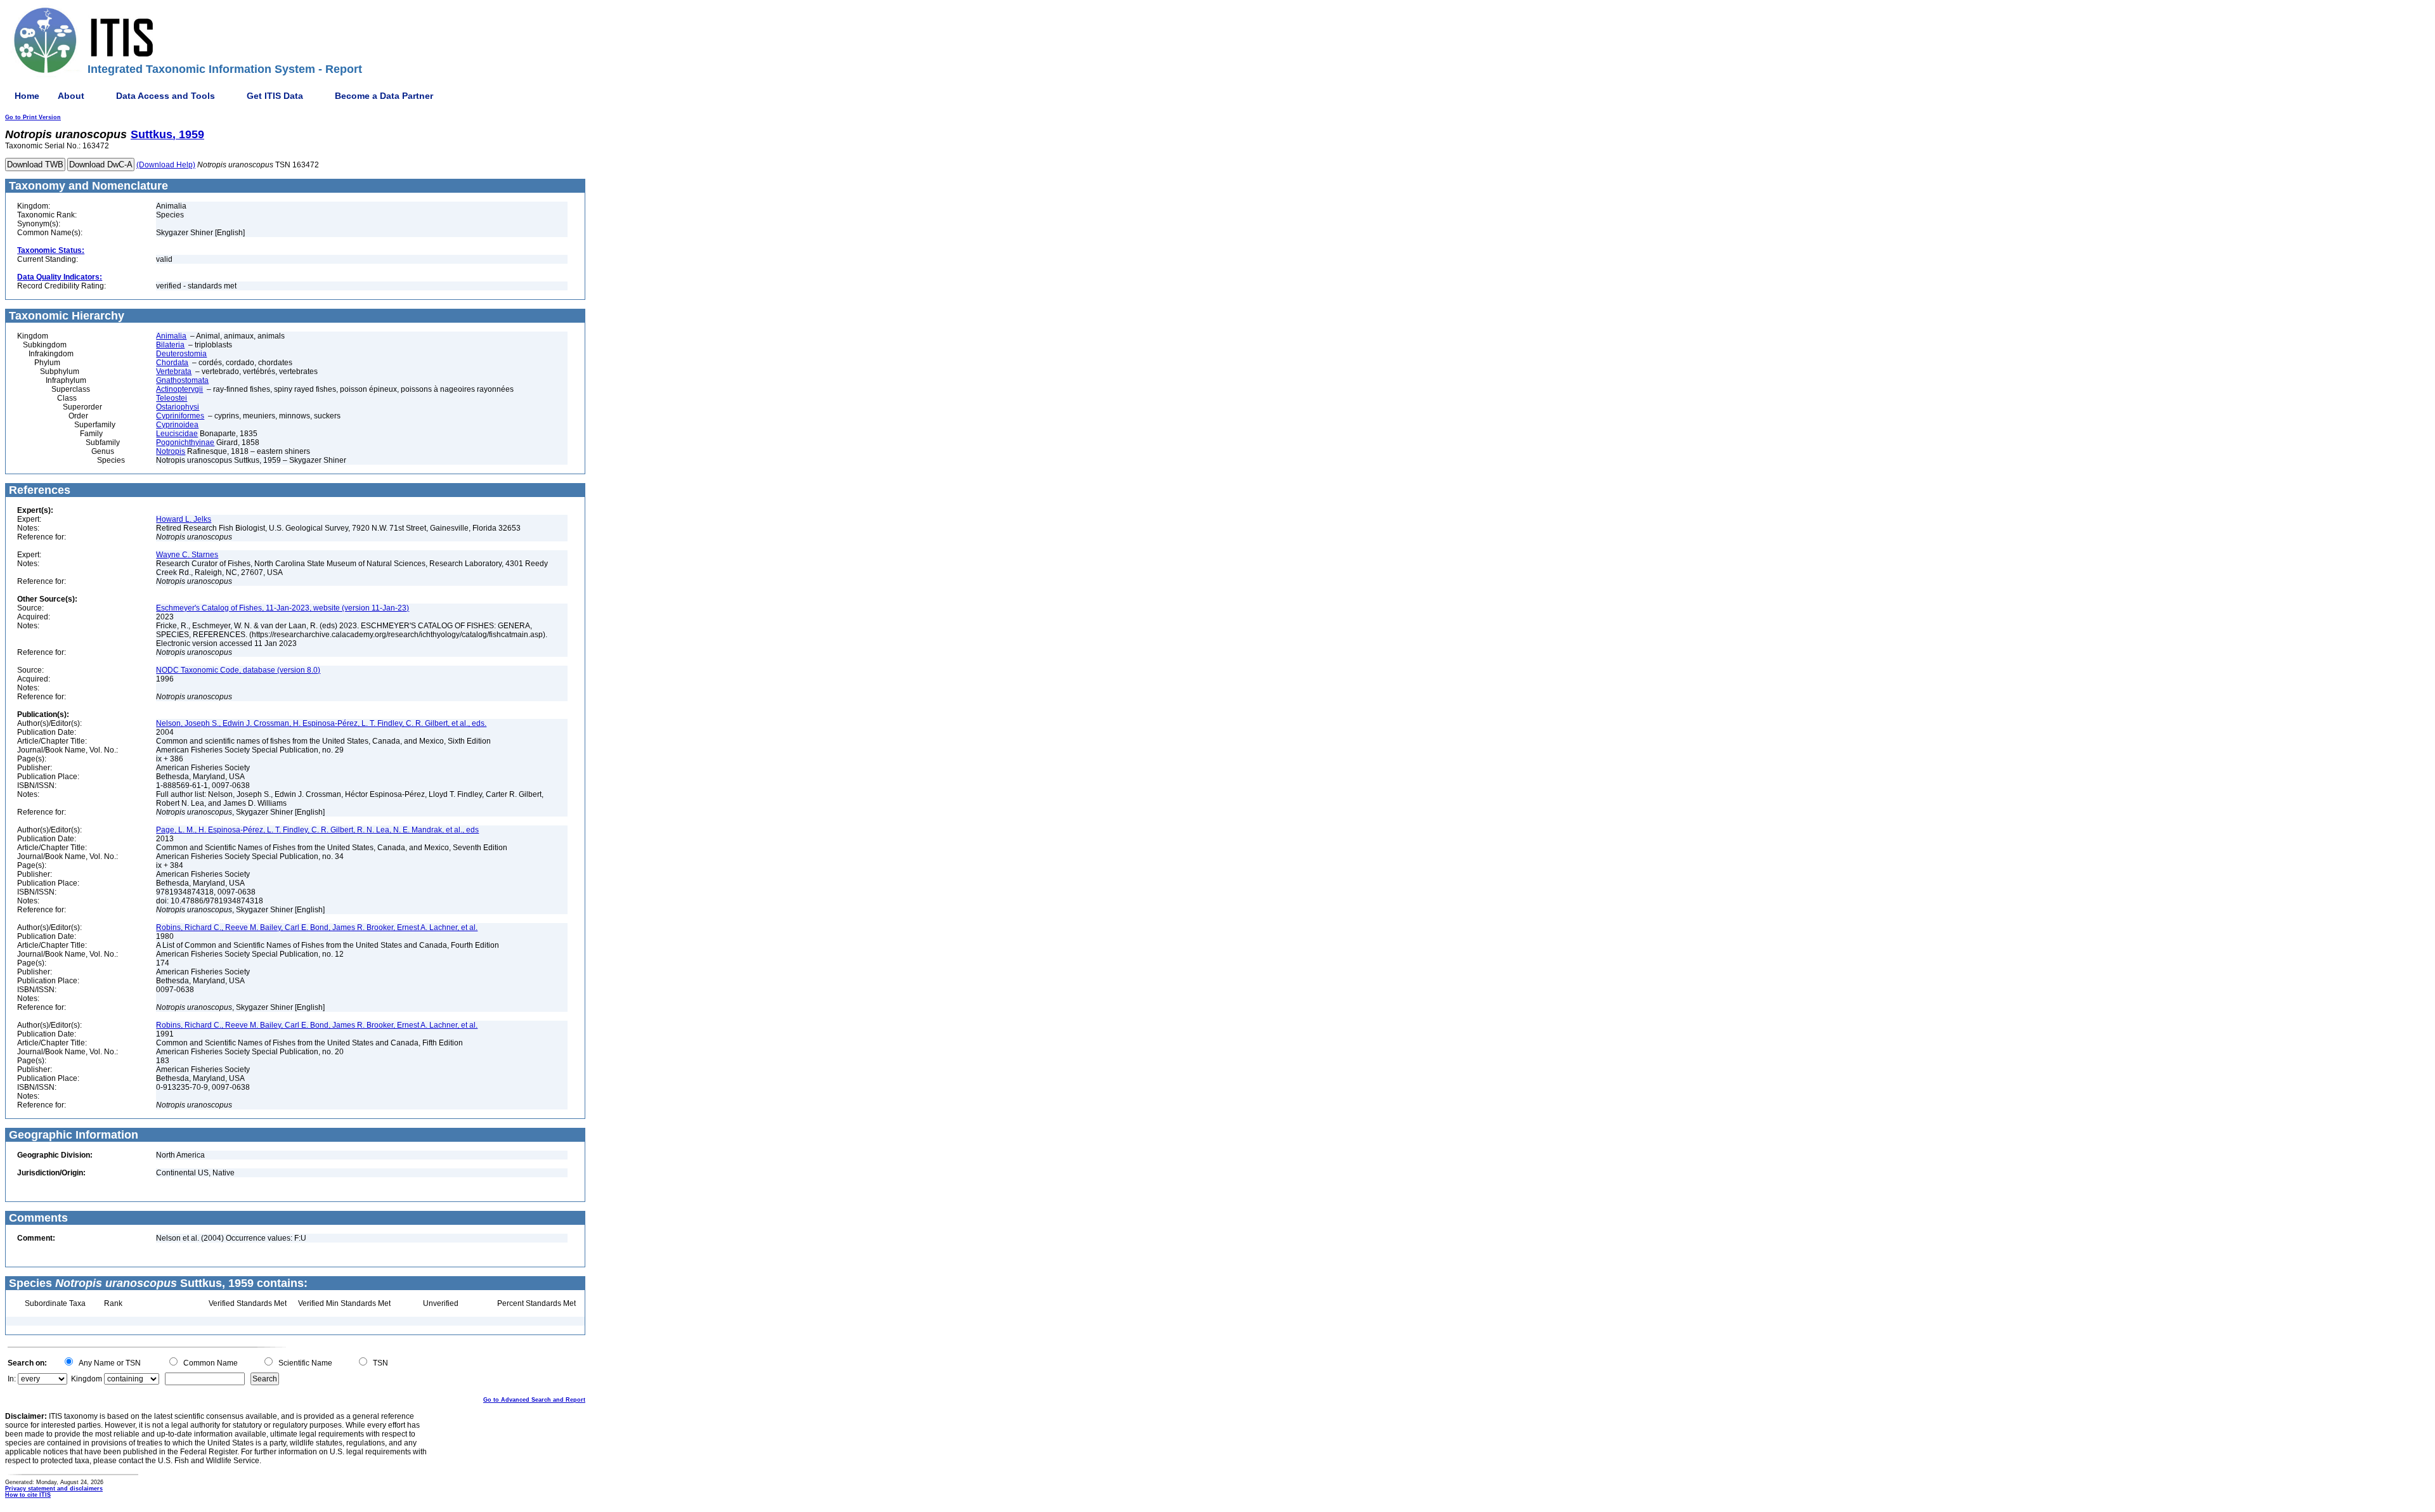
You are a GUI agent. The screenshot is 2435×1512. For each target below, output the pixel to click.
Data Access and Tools (166, 96)
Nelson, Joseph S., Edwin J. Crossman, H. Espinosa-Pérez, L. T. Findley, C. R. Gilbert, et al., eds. (321, 723)
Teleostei (172, 398)
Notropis (171, 451)
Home (27, 96)
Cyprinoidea (177, 425)
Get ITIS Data (275, 96)
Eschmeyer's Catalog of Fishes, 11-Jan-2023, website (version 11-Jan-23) (282, 608)
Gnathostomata (182, 380)
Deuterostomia (181, 354)
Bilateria (170, 345)
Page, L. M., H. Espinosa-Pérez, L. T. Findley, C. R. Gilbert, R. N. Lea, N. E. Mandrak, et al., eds (317, 830)
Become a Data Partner (384, 96)
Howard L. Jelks (184, 519)
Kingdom (87, 1379)
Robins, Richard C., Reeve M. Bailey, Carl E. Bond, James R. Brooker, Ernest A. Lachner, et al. (317, 927)
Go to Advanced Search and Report (534, 1400)
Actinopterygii (179, 389)
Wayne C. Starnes (187, 555)
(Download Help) (166, 165)
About (71, 96)
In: (12, 1379)
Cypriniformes (180, 416)
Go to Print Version (33, 117)
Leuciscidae (177, 434)
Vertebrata (174, 372)
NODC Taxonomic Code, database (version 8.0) (238, 670)
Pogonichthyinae (185, 443)
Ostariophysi (178, 407)
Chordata (172, 363)
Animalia (171, 336)
